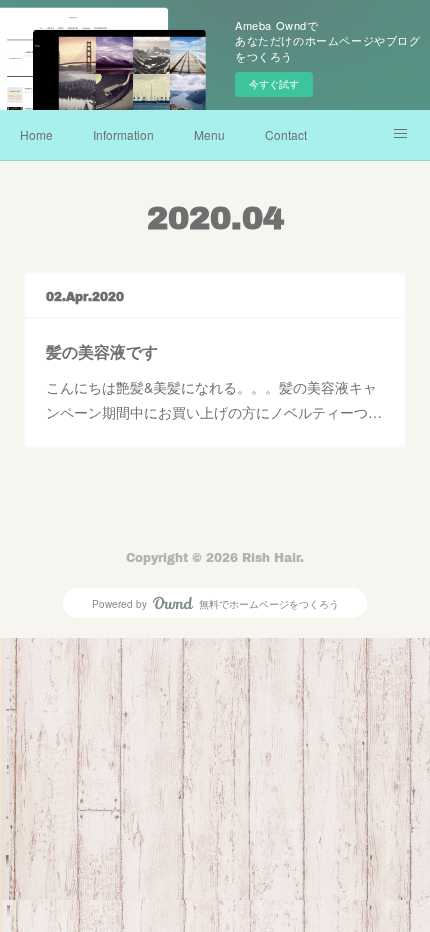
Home (36, 134)
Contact (286, 134)
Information (123, 134)
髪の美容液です (102, 351)
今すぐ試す (274, 84)
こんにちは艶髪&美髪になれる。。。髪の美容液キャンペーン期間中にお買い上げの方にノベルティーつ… (214, 399)
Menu (209, 134)
